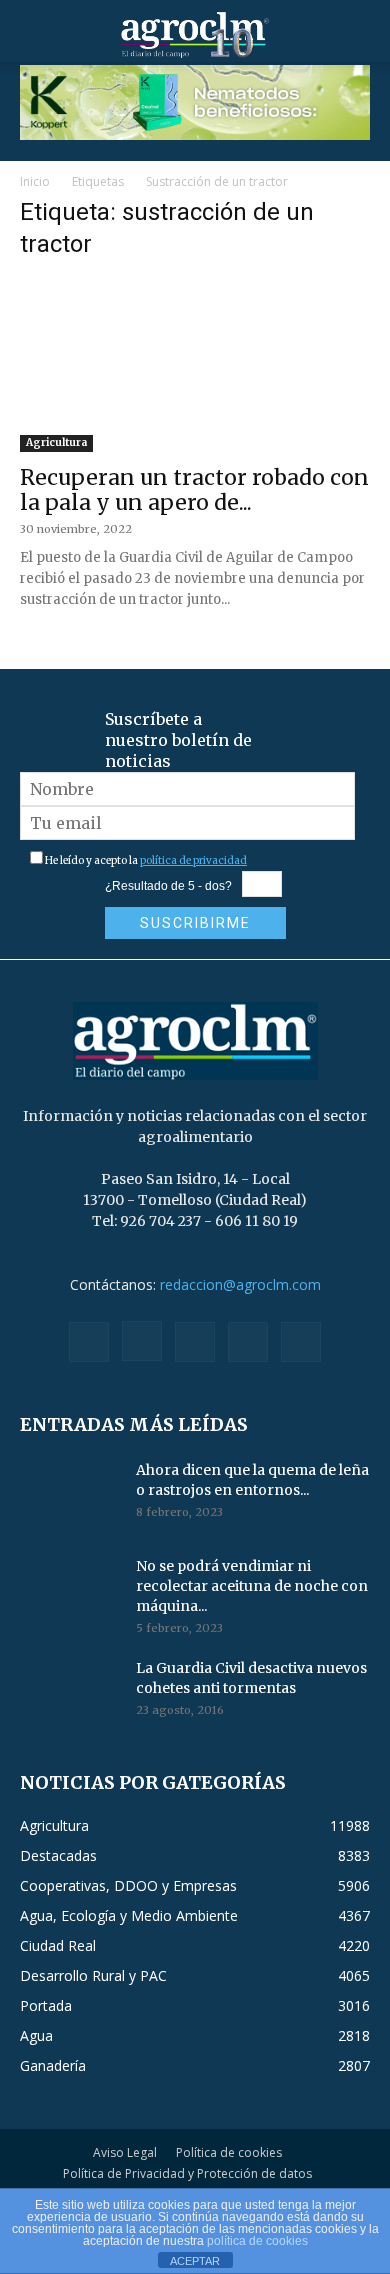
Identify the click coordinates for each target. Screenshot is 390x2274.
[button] (34, 35)
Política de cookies (229, 2152)
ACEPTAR (195, 2261)
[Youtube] (301, 1342)
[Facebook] (89, 1342)
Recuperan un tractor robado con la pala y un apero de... (194, 490)
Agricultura (56, 442)
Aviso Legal (125, 2152)
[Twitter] (248, 1342)
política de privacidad (193, 860)
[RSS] (195, 1342)
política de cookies (257, 2241)
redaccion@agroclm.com (240, 1284)
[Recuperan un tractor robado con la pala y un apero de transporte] (195, 365)
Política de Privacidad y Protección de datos (187, 2173)
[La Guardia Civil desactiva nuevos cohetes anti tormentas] (70, 1693)
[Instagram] (142, 1341)
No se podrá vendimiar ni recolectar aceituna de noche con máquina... (252, 1586)
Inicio (35, 181)
